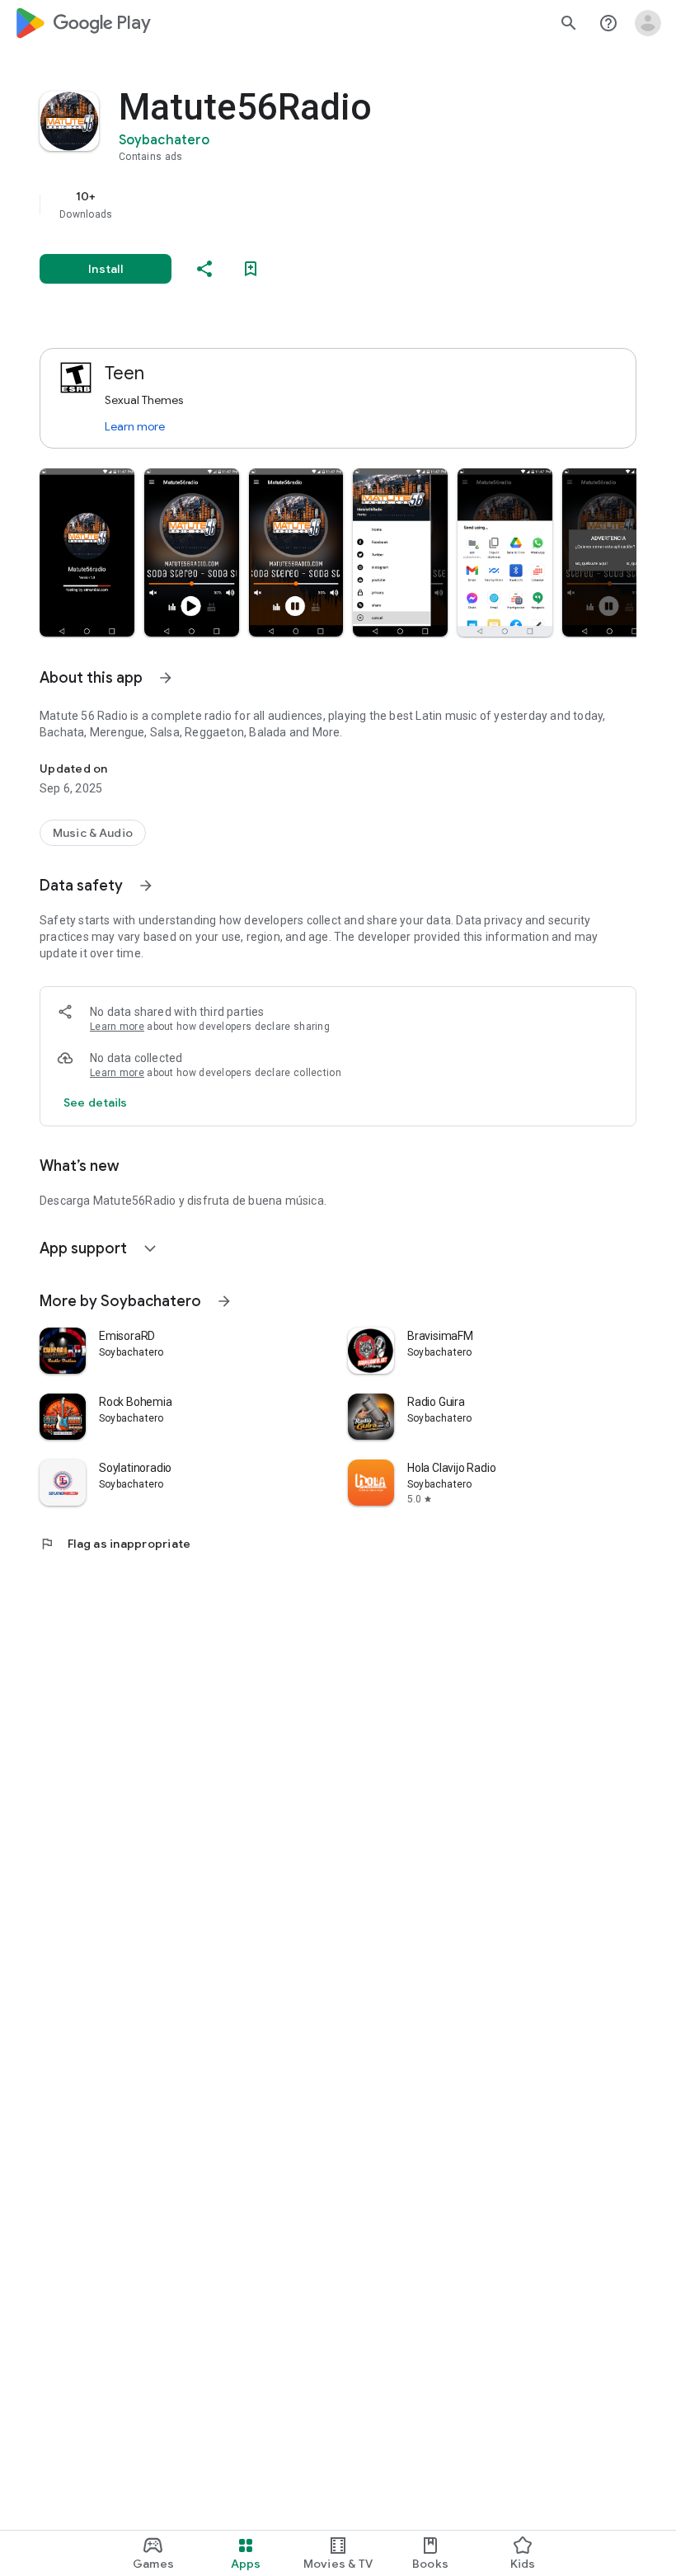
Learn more (135, 426)
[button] (87, 552)
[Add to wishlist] (251, 269)
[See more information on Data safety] (146, 886)
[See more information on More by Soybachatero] (224, 1301)
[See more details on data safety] (96, 1102)
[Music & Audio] (93, 833)
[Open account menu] (648, 23)
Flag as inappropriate (115, 1544)
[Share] (204, 269)
